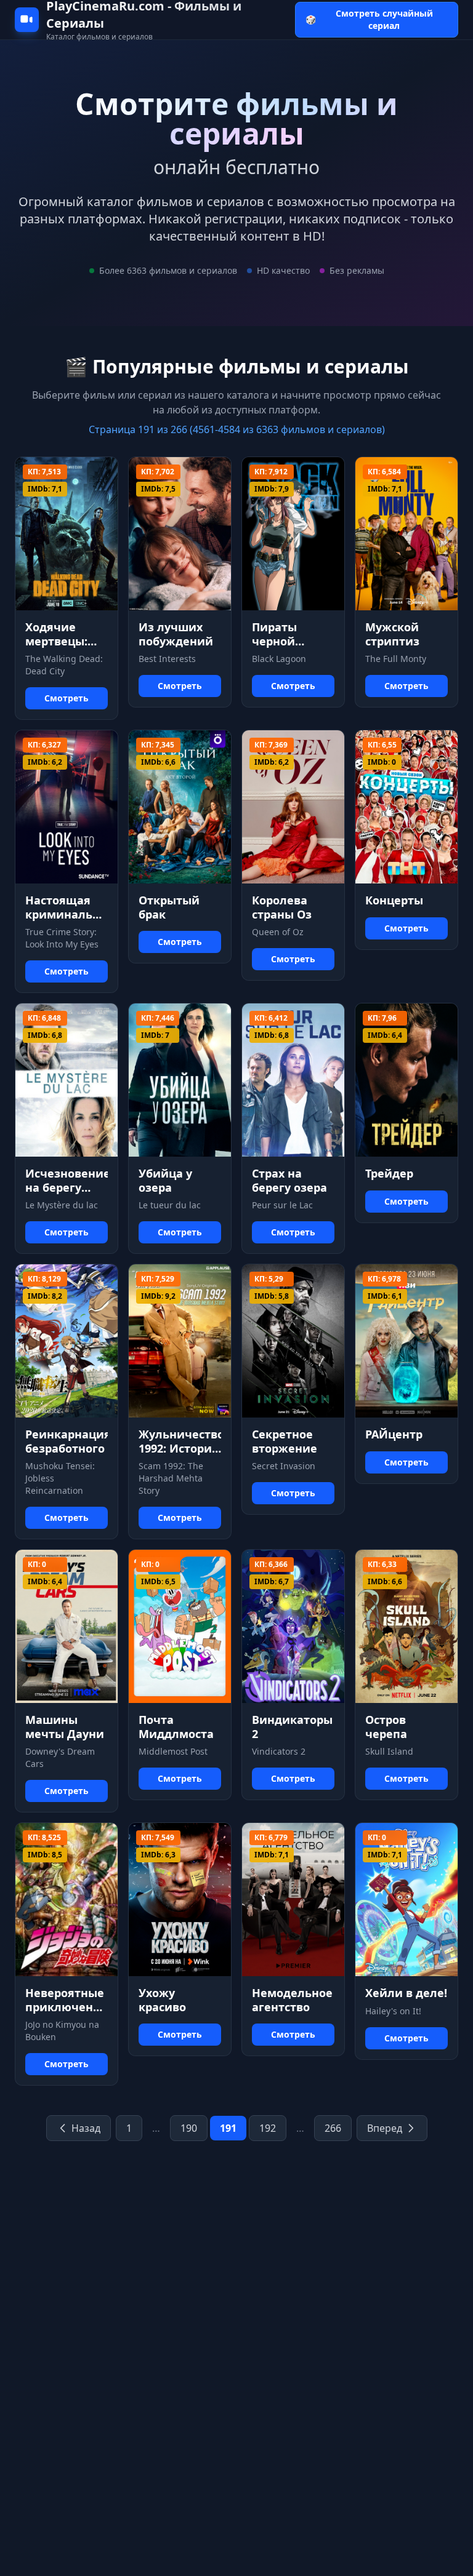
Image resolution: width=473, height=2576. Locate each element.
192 (268, 2128)
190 (189, 2128)
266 (333, 2128)
